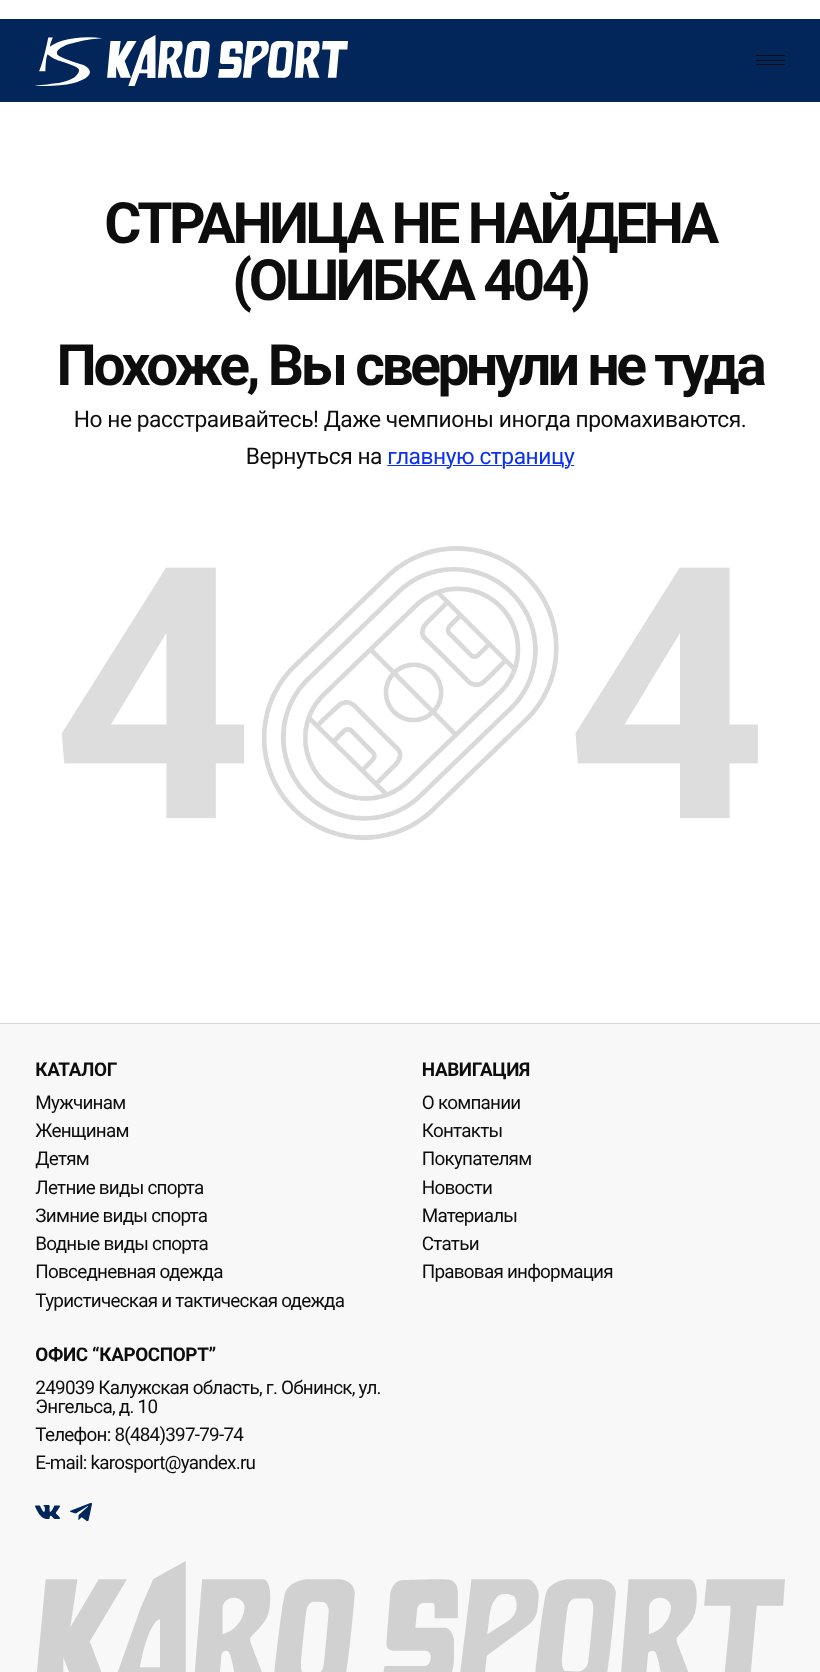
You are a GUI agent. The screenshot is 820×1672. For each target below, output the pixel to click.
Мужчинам (80, 1103)
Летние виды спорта (119, 1188)
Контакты (462, 1131)
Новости (457, 1188)
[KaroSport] (191, 60)
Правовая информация (517, 1272)
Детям (62, 1159)
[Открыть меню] (770, 60)
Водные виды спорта (121, 1244)
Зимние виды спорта (121, 1216)
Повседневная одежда (128, 1272)
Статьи (450, 1244)
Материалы (469, 1216)
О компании (471, 1103)
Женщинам (81, 1131)
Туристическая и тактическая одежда (189, 1301)
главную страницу (480, 456)
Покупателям (477, 1159)
